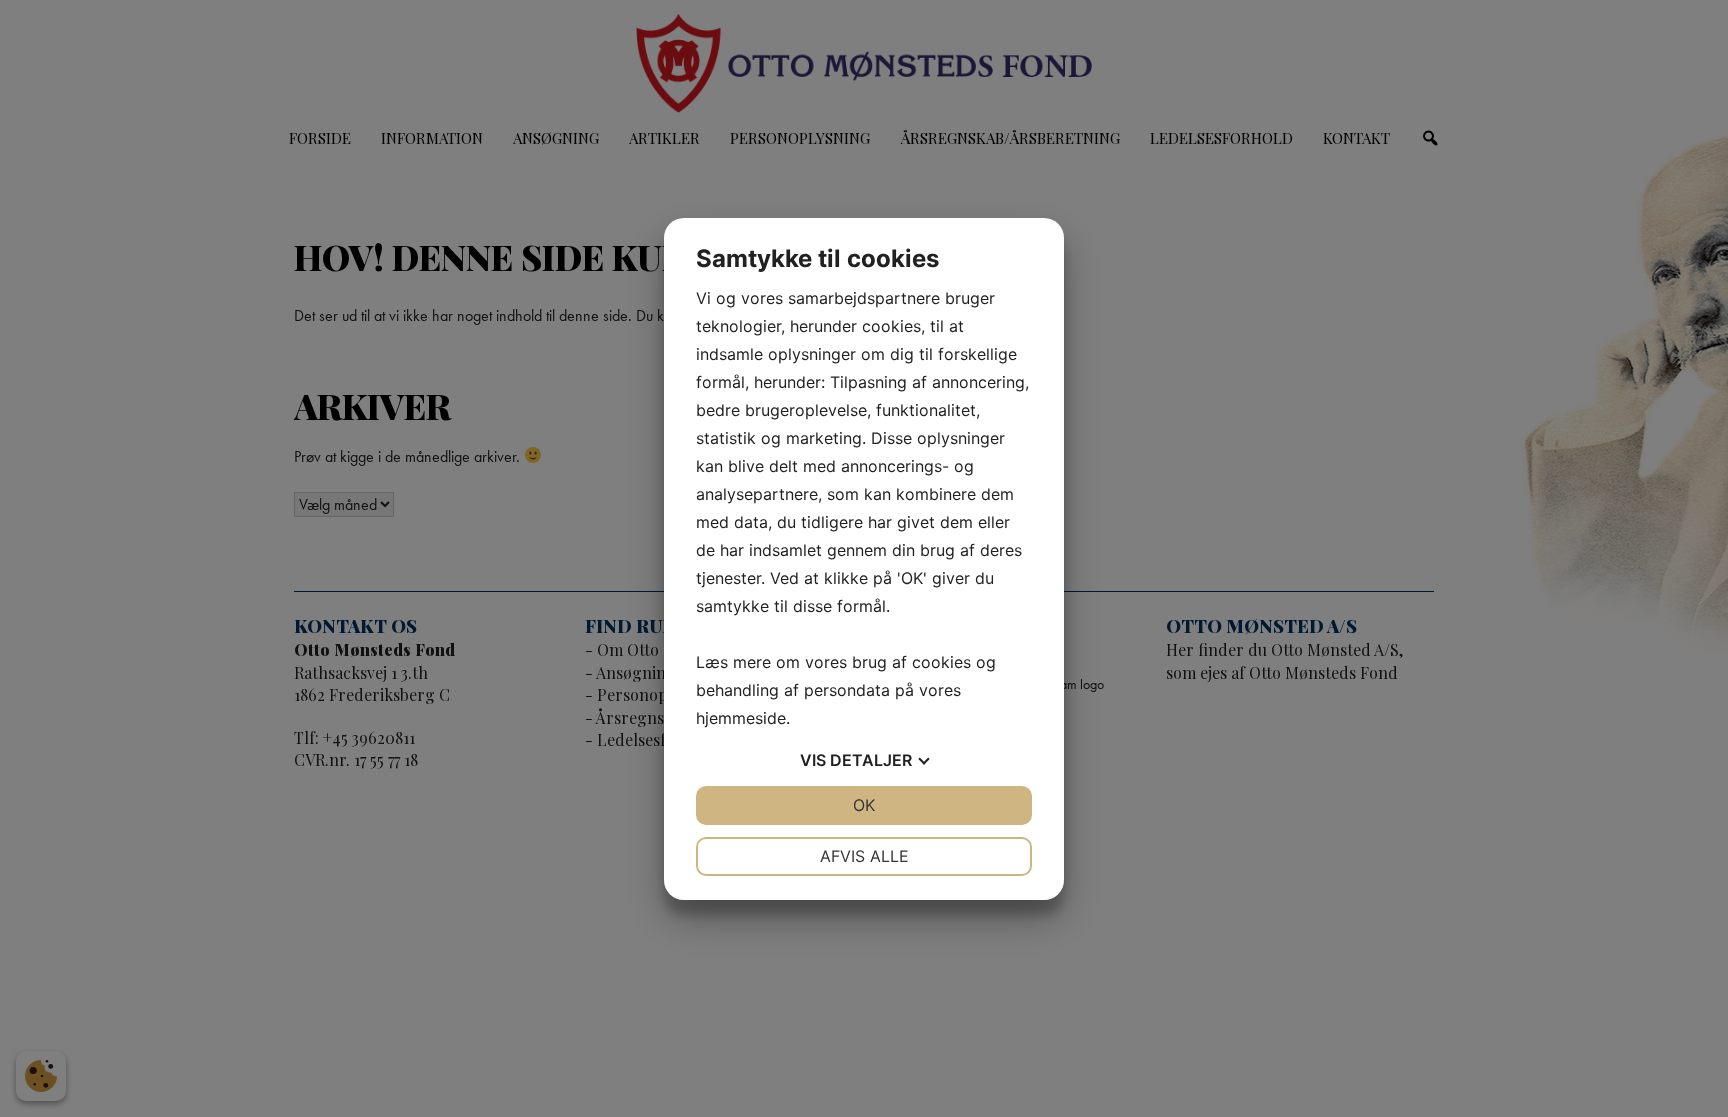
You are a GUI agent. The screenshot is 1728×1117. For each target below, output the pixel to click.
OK (864, 805)
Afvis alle (864, 856)
